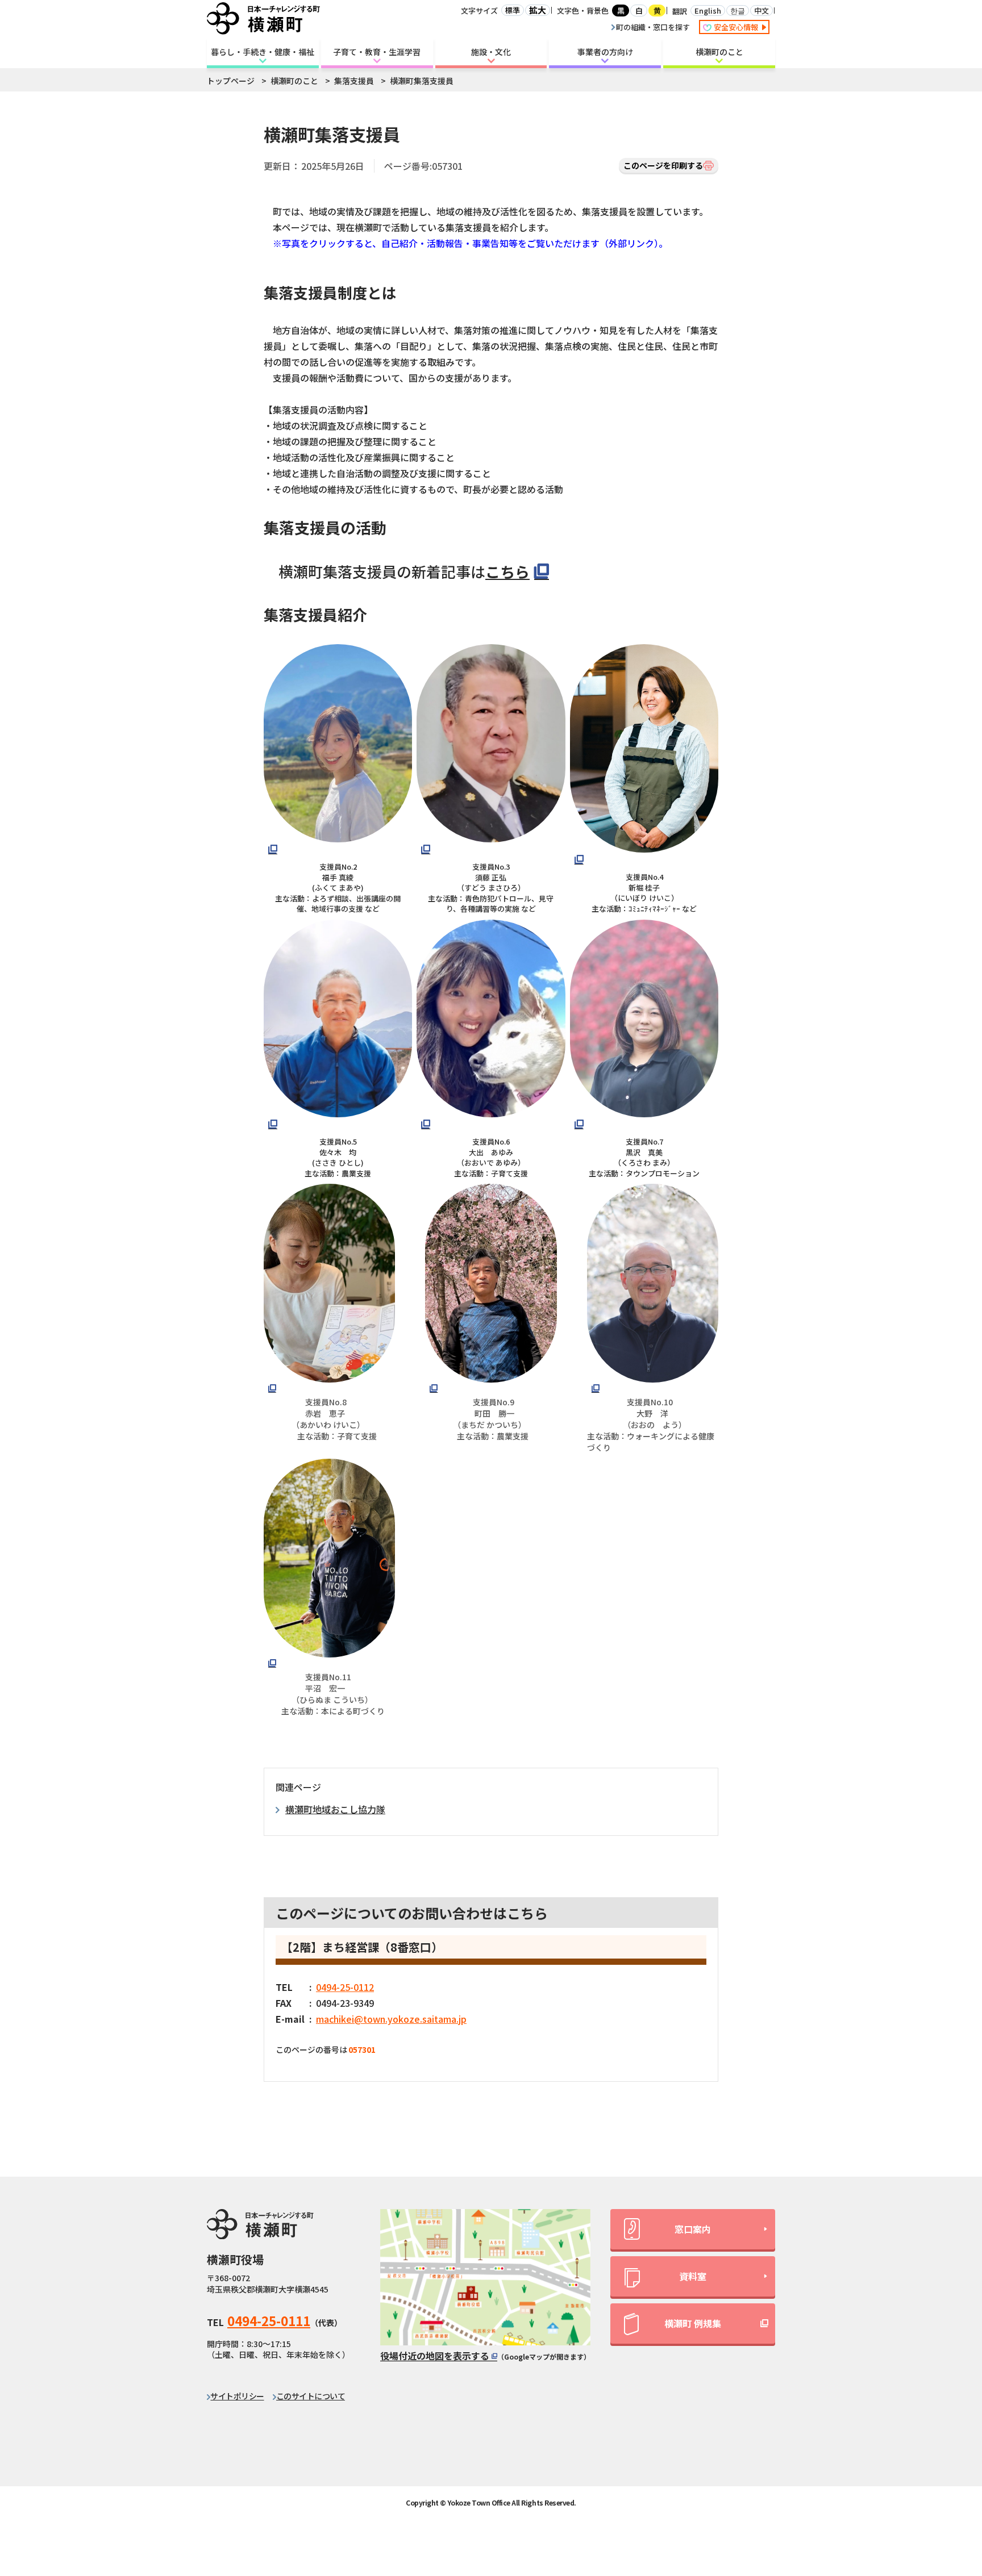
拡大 (538, 10)
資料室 (693, 2276)
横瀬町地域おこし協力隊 (335, 1809)
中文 (762, 11)
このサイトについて (311, 2396)
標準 (513, 10)
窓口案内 (693, 2229)
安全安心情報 (737, 27)
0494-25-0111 (269, 2320)
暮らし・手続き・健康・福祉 (263, 52)
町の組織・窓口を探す (653, 27)
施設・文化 (491, 52)
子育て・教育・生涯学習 (377, 52)
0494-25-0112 (345, 1987)
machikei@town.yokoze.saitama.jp (391, 2019)
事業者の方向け (605, 52)
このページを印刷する (663, 165)
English (708, 11)
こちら (507, 571)
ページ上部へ (943, 2465)
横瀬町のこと (719, 52)
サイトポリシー (237, 2396)
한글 (738, 11)
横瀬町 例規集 (693, 2323)
